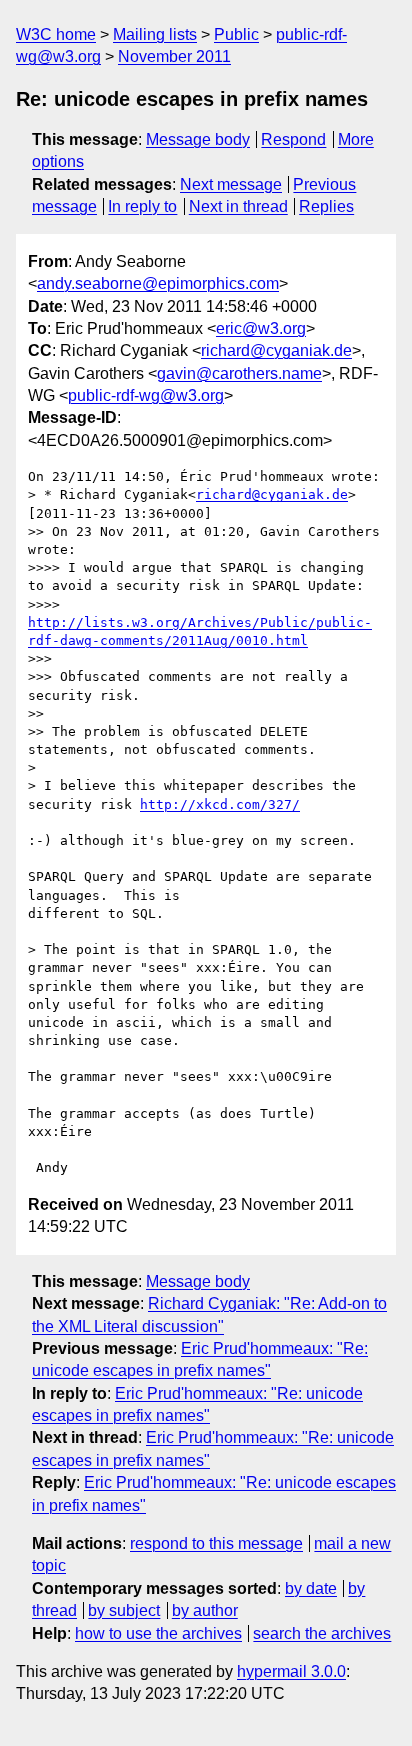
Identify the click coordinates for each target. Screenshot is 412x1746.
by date (311, 1588)
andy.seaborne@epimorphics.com (158, 283)
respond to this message (216, 1543)
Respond (293, 139)
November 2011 (174, 56)
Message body (198, 139)
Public (236, 34)
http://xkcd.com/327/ (220, 804)
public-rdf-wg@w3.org (146, 395)
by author (205, 1610)
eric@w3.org (261, 328)
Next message (231, 184)
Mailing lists (155, 34)
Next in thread (238, 206)
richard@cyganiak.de (276, 350)
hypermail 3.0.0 (291, 1671)
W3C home (56, 34)
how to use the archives (158, 1633)
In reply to (142, 206)
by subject (124, 1610)
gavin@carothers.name (239, 373)
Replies (326, 206)
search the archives (322, 1633)
